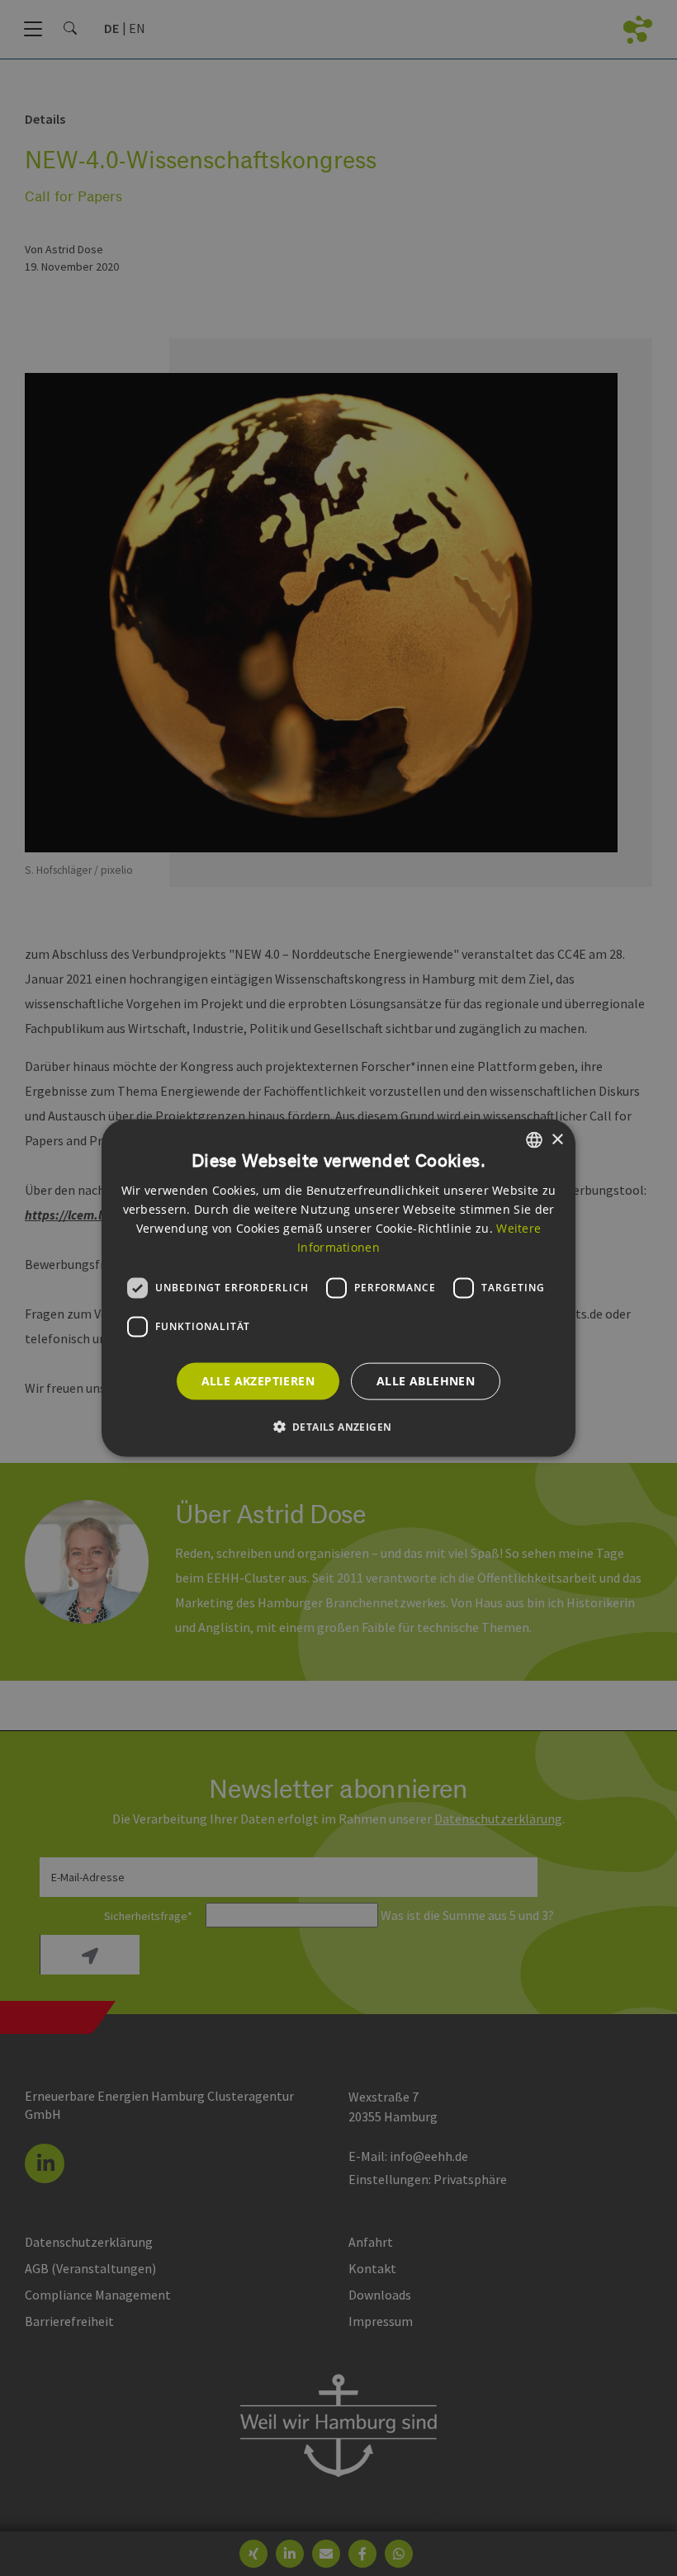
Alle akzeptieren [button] (258, 1381)
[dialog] (338, 1288)
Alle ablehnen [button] (426, 1381)
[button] (339, 1426)
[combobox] (534, 1140)
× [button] (557, 1139)
